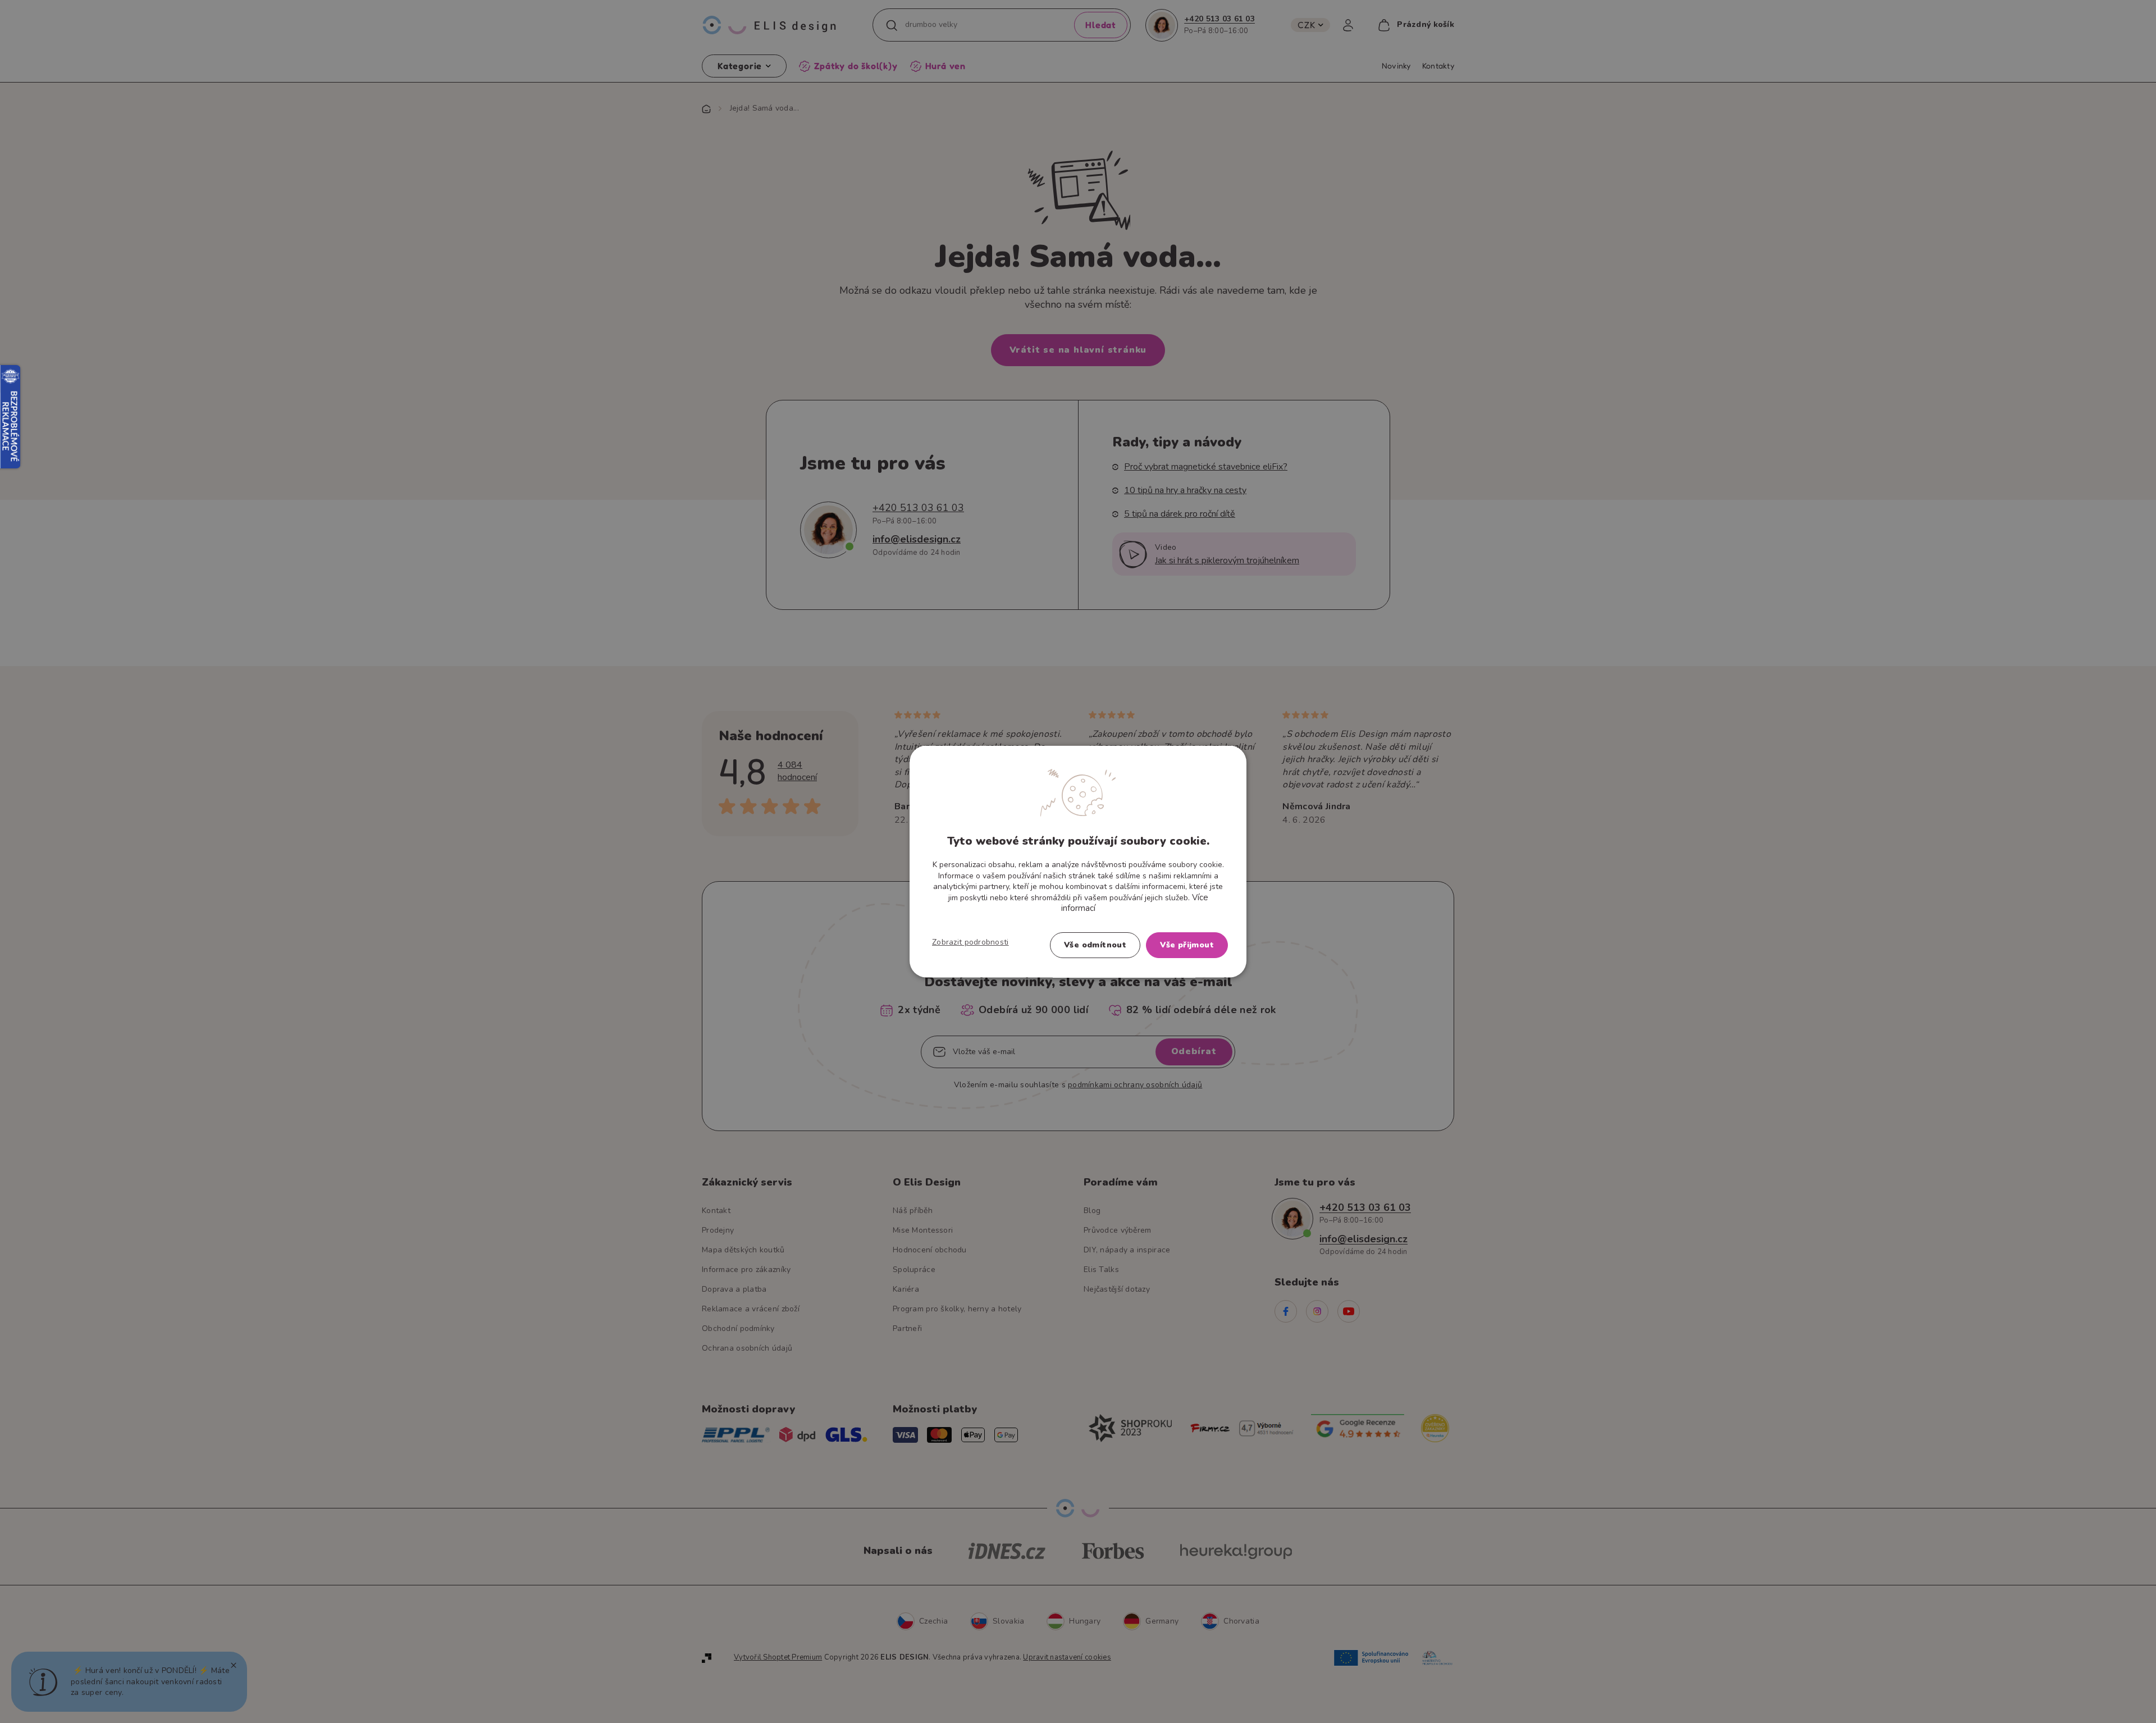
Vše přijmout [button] (1187, 944)
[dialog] (1078, 862)
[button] (970, 942)
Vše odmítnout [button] (1095, 944)
